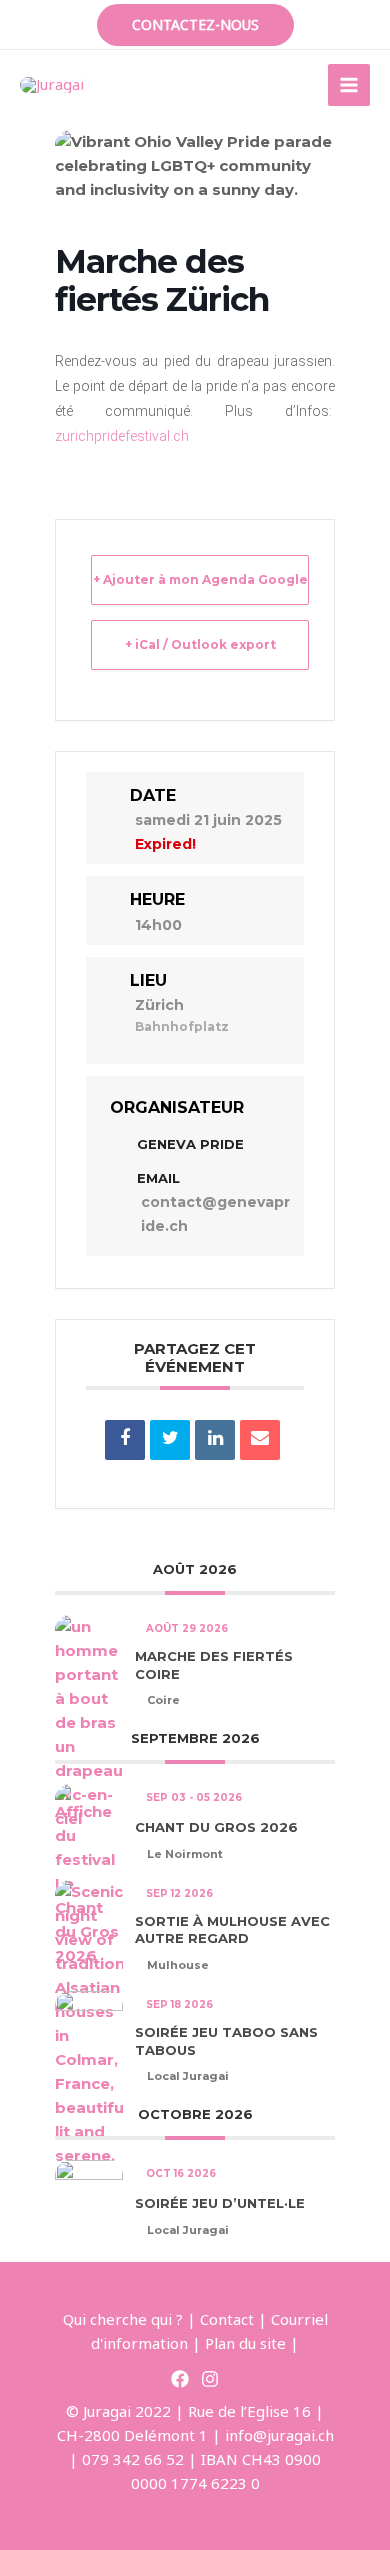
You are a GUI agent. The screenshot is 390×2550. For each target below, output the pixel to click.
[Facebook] (180, 2379)
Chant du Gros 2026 (216, 1827)
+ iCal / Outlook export (200, 644)
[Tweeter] (170, 1440)
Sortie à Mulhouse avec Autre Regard (232, 1930)
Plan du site (245, 2343)
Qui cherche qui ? (123, 2319)
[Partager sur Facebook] (125, 1440)
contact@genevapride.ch (215, 1214)
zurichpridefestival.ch (122, 436)
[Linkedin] (215, 1440)
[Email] (260, 1440)
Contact (227, 2319)
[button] (195, 25)
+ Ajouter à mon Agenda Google (200, 579)
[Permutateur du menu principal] (349, 85)
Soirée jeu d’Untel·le (220, 2203)
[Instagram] (210, 2379)
